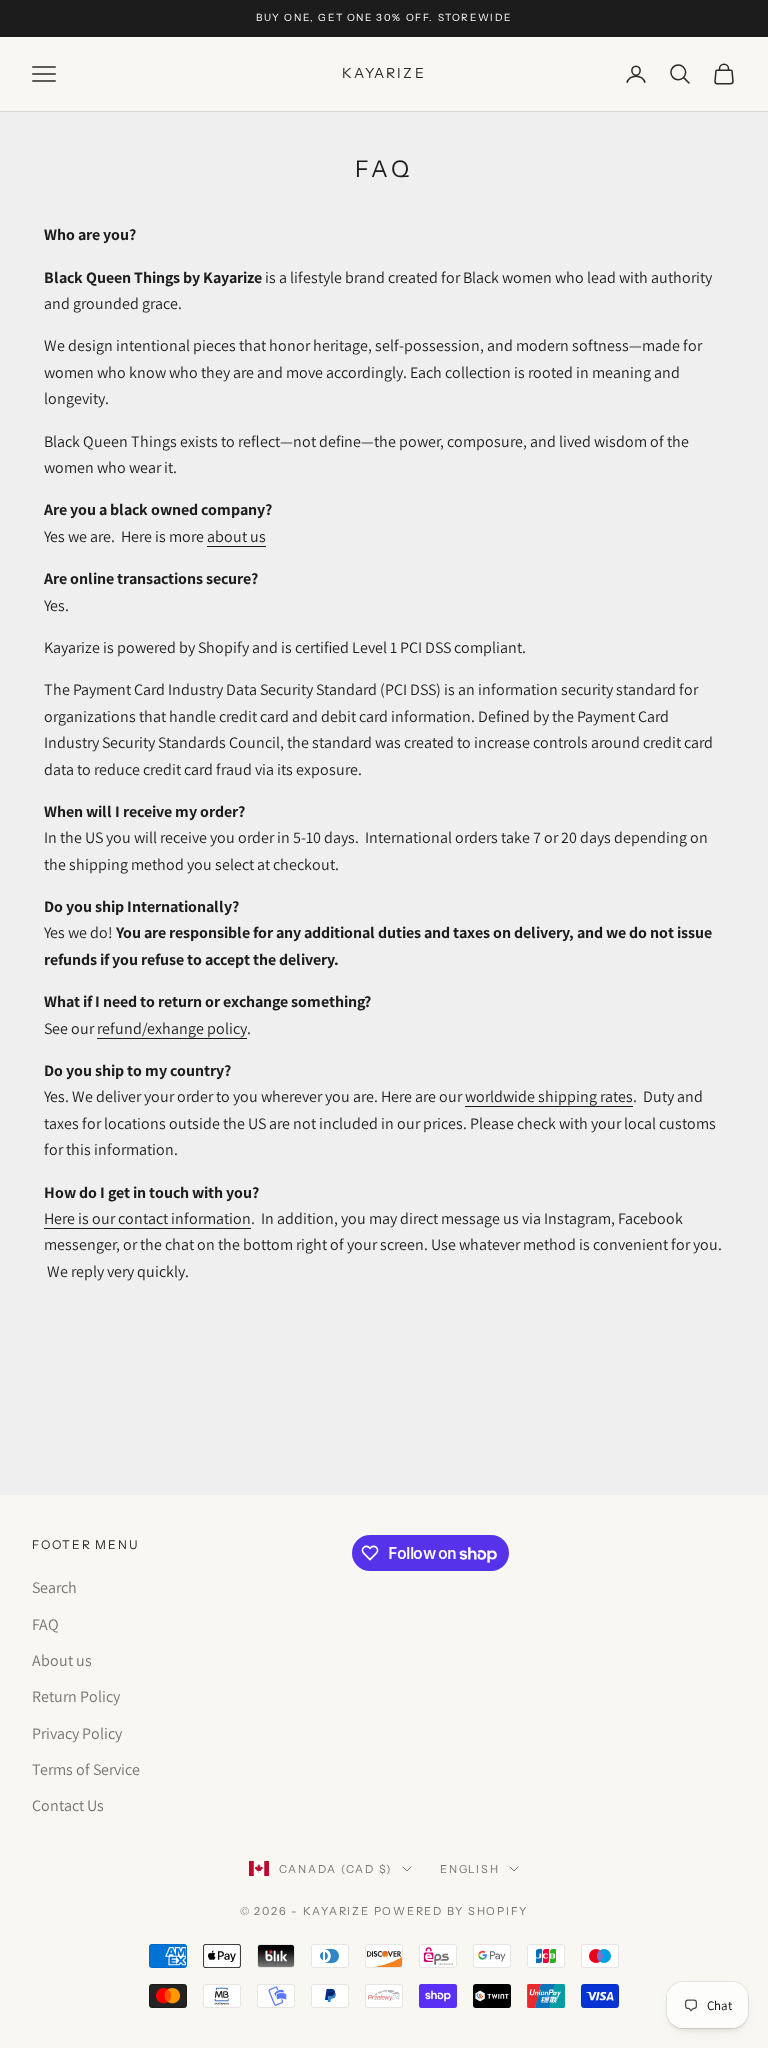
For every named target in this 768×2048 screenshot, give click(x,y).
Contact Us (68, 1805)
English (469, 1869)
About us (62, 1660)
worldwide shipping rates (549, 1096)
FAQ (45, 1624)
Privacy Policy (77, 1733)
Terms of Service (86, 1769)
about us (236, 536)
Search (54, 1587)
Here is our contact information (147, 1218)
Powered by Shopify (451, 1911)
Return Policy (76, 1696)
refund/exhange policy (172, 1028)
